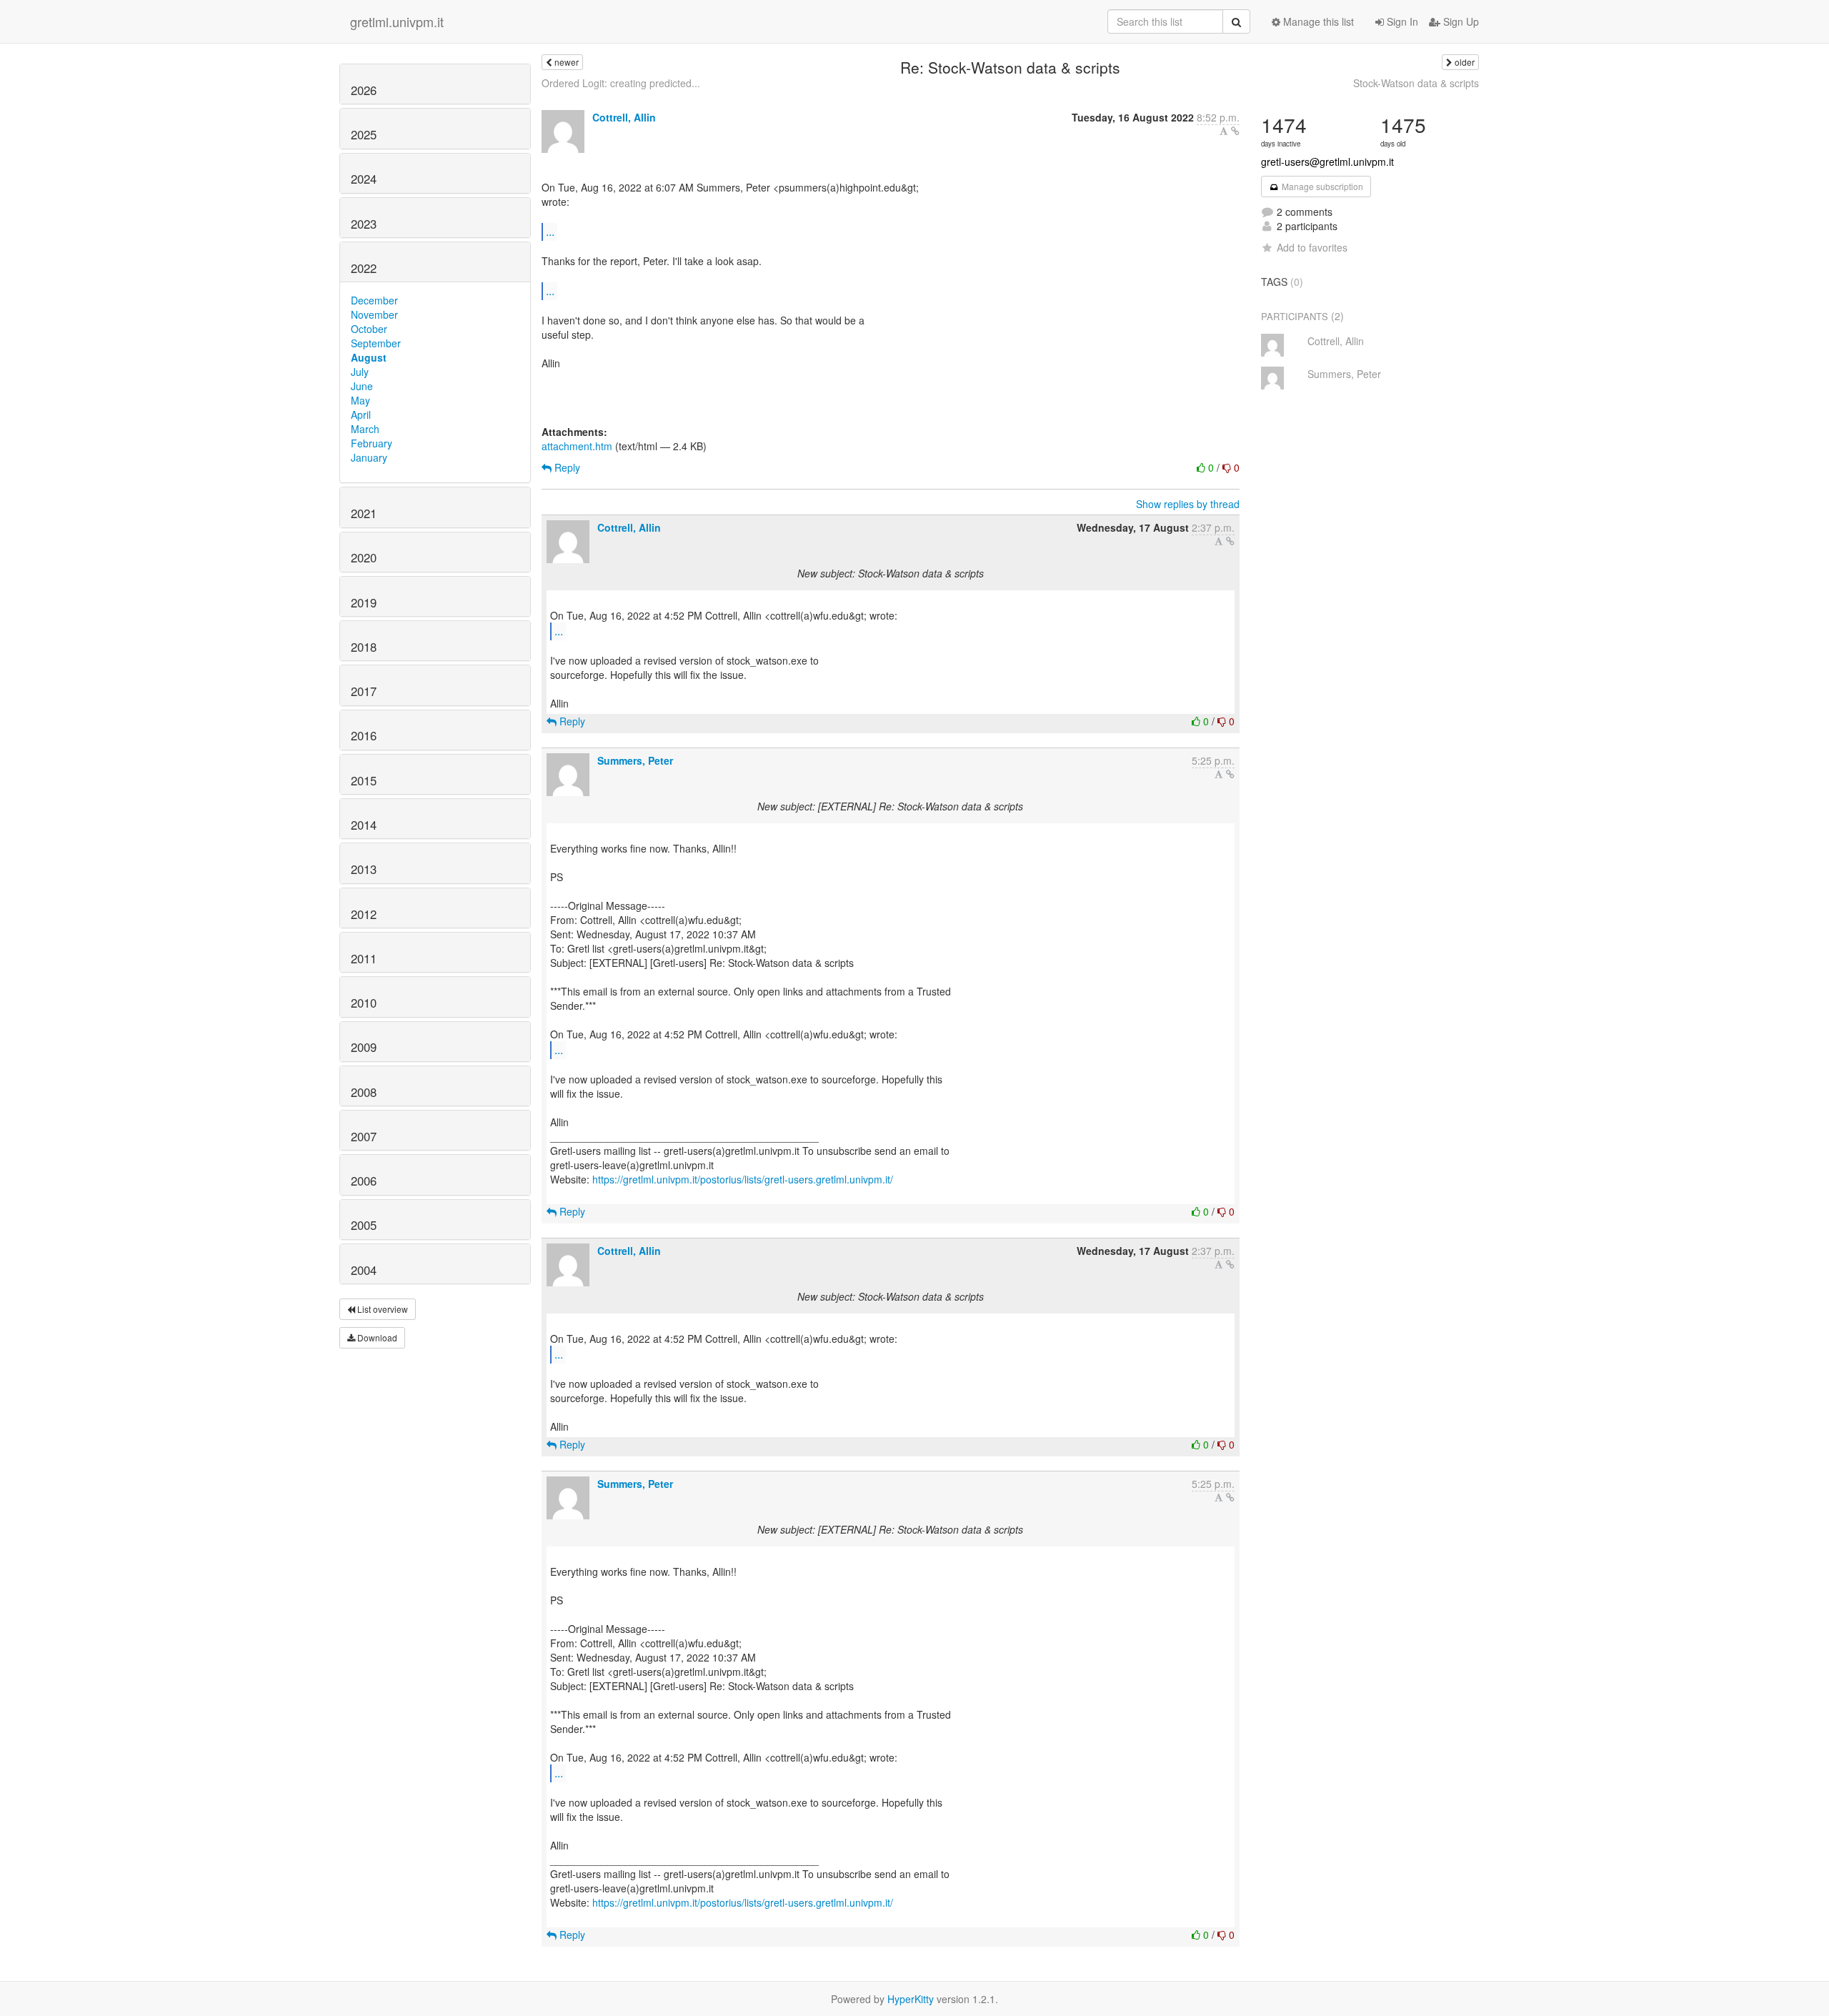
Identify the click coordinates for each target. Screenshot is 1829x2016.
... (550, 231)
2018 (364, 647)
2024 (364, 179)
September (376, 343)
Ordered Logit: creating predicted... (621, 83)
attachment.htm (577, 446)
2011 (364, 958)
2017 (364, 691)
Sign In (1401, 21)
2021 (364, 513)
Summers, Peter (635, 760)
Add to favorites (1312, 247)
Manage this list (1317, 21)
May (360, 400)
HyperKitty (911, 1999)
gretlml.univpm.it (397, 21)
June (362, 386)
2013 (364, 869)
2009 (364, 1047)
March (365, 429)
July (360, 372)
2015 (364, 780)
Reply (566, 467)
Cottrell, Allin (624, 117)
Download (376, 1337)
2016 (364, 735)
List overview (382, 1309)
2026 (364, 90)
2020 (364, 557)
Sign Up (1460, 21)
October (369, 329)
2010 (364, 1003)
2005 (364, 1225)
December (374, 300)
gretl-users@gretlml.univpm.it (1327, 162)
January (369, 457)
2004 (364, 1270)
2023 (364, 224)
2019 (364, 602)
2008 (364, 1092)
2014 (364, 825)
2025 (364, 134)
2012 (364, 914)
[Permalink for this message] (1235, 131)
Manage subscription (1321, 186)
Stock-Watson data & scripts (1416, 83)
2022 (364, 268)
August (369, 357)
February (372, 443)
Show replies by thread (1188, 504)
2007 (364, 1136)
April (361, 414)
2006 (364, 1181)
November (374, 314)
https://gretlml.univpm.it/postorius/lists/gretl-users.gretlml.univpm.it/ (743, 1179)
